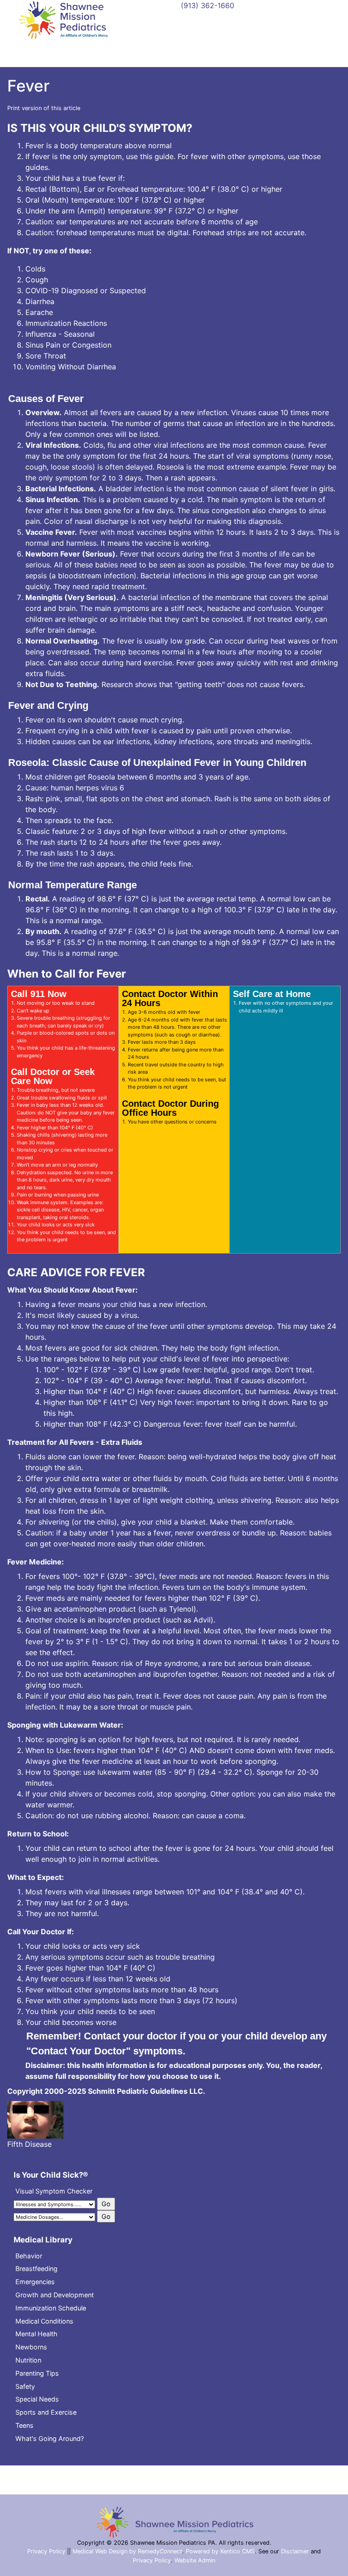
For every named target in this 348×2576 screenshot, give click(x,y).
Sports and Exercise (46, 2412)
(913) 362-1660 (208, 5)
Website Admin (195, 2560)
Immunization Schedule (51, 2308)
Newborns (31, 2347)
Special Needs (37, 2399)
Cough (37, 280)
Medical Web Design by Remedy (127, 2551)
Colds (35, 269)
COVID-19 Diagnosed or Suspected (86, 291)
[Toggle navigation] (174, 49)
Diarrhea (40, 301)
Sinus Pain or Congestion (68, 345)
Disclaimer (295, 2551)
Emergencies (35, 2282)
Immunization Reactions (66, 323)
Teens (24, 2425)
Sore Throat (46, 356)
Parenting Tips (37, 2373)
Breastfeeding (36, 2269)
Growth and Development (55, 2295)
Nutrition (28, 2360)
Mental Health (36, 2334)
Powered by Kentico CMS (220, 2551)
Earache (39, 312)
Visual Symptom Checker (54, 2191)
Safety (25, 2386)
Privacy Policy (46, 2551)
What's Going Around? (50, 2438)
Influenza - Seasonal (60, 334)
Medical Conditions (44, 2321)
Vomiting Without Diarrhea (71, 367)
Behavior (29, 2256)
